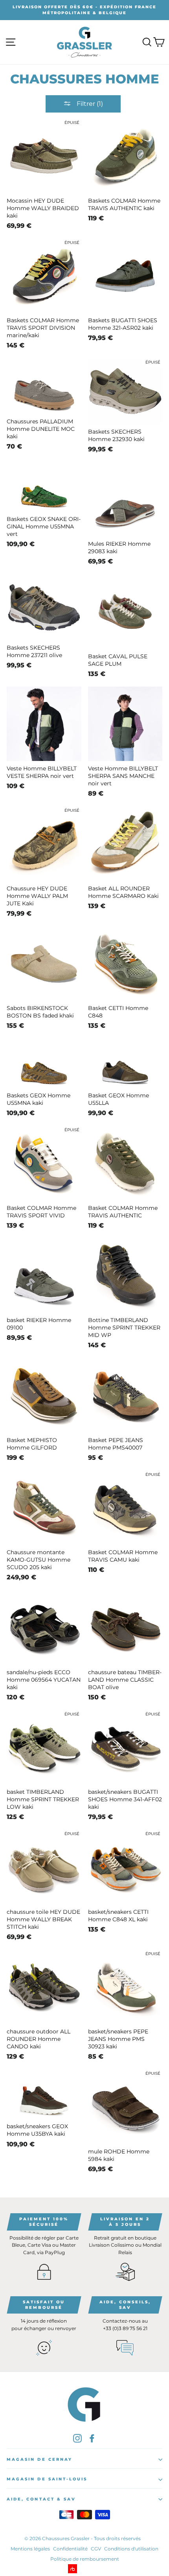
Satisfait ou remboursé (44, 2305)
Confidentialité (70, 2549)
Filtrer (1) (89, 104)
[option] (84, 10)
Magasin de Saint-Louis (47, 2479)
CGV (96, 2549)
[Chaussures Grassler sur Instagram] (77, 2438)
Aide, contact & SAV (41, 2499)
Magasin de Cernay (39, 2459)
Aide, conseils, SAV (125, 2305)
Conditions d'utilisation (131, 2549)
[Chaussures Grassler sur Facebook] (92, 2438)
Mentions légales (30, 2549)
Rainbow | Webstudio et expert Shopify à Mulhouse (85, 2569)
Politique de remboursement (85, 2559)
